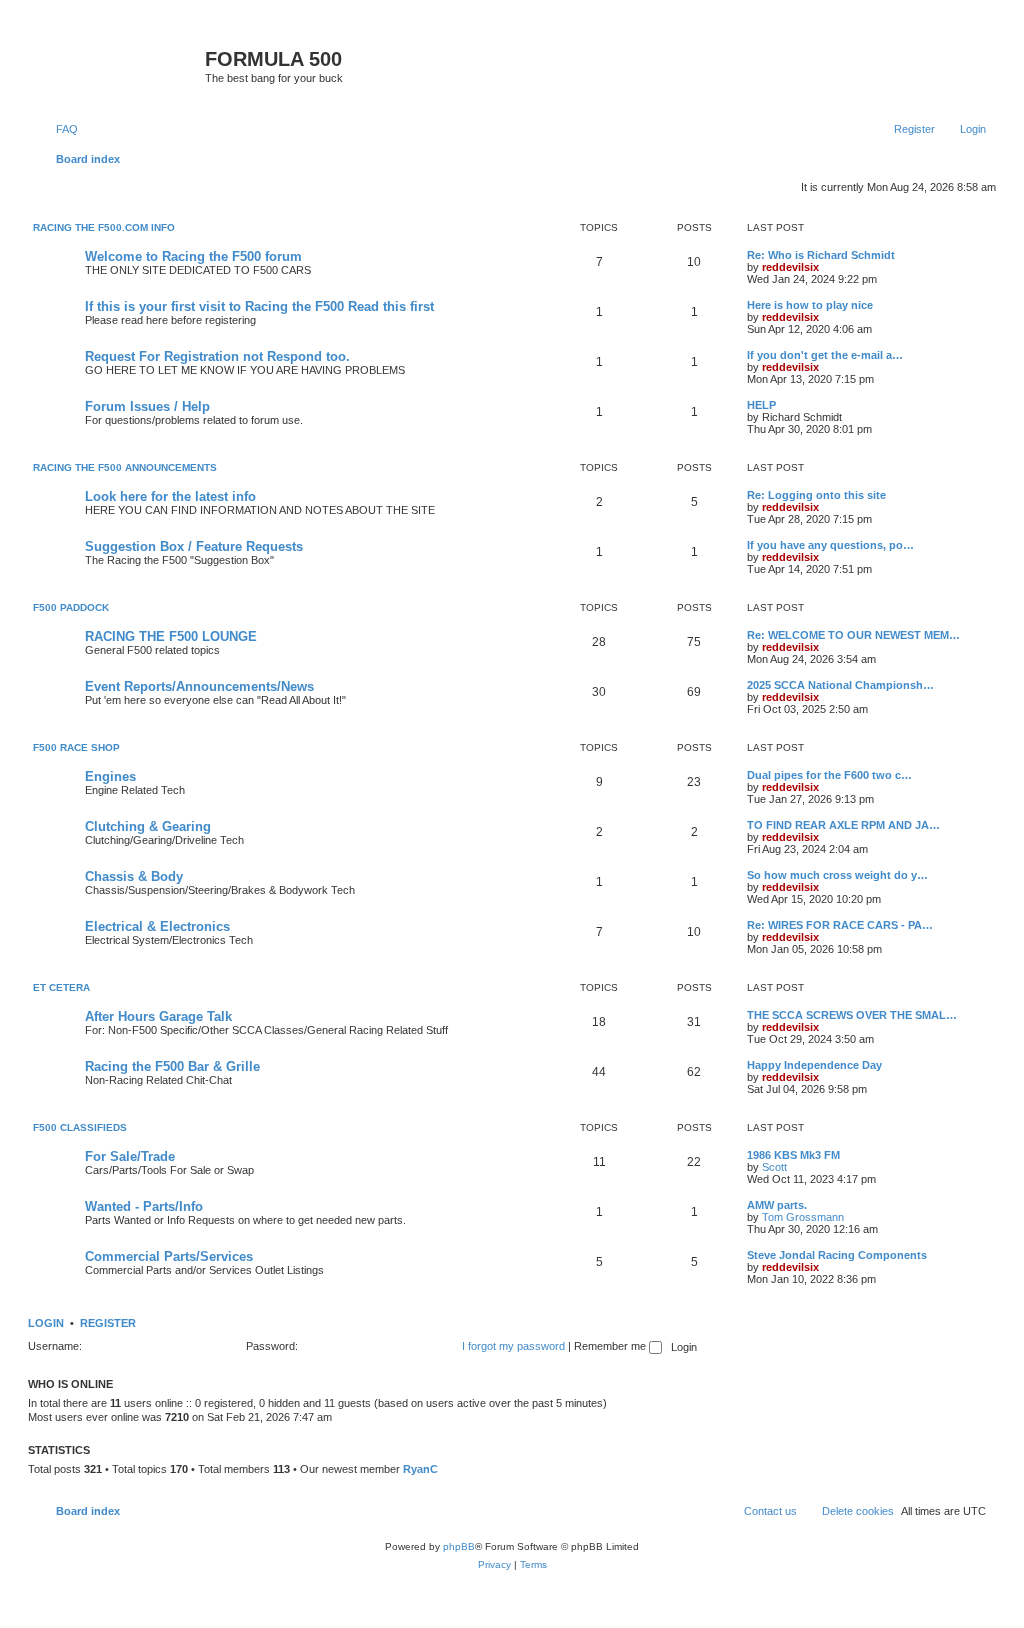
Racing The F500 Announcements (125, 467)
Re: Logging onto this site (816, 495)
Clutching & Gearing (148, 826)
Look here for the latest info (170, 496)
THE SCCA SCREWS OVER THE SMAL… (852, 1015)
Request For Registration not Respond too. (217, 356)
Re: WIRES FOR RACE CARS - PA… (840, 925)
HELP (761, 405)
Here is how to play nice (810, 305)
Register (108, 1323)
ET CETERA (61, 987)
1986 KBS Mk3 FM (793, 1155)
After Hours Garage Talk (158, 1016)
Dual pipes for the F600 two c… (829, 775)
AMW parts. (777, 1205)
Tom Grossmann (803, 1217)
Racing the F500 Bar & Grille (172, 1066)
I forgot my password (513, 1346)
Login (46, 1323)
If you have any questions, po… (830, 545)
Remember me (611, 1346)
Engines (110, 776)
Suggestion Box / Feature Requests (194, 546)
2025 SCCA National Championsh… (840, 685)
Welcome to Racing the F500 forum (193, 256)
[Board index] (119, 65)
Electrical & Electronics (157, 926)
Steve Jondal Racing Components (837, 1255)
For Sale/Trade (130, 1156)
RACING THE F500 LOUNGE (171, 636)
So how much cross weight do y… (837, 875)
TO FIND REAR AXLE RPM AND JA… (843, 825)
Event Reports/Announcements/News (199, 686)
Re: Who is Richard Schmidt (821, 255)
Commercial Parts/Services (169, 1256)
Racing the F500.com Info (104, 227)
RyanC (420, 1469)
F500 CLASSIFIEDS (80, 1127)
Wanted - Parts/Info (144, 1206)
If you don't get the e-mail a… (825, 355)
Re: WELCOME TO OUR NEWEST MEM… (853, 635)
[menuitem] (58, 129)
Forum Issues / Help (147, 406)
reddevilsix (790, 267)
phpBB (459, 1546)
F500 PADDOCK (71, 607)
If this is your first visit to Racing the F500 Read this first (259, 306)
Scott (774, 1167)
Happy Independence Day (814, 1065)
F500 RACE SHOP (76, 747)
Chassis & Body (134, 876)
